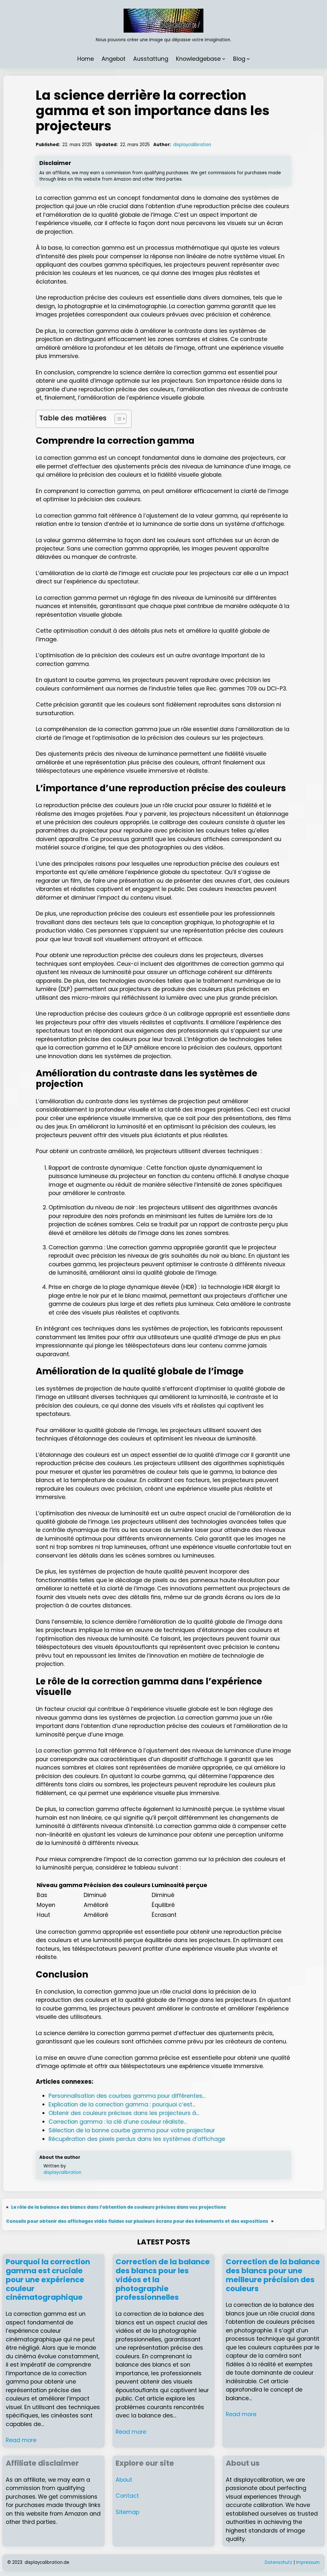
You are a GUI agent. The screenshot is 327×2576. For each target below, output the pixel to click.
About (124, 2480)
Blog (239, 59)
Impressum (308, 2562)
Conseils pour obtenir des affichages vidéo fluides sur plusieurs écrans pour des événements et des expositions (137, 2221)
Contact (127, 2496)
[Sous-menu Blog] (248, 59)
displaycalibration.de (47, 2562)
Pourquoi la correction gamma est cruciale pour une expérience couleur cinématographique (48, 2280)
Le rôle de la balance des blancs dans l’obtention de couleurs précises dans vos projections (119, 2207)
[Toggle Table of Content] (117, 419)
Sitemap (127, 2512)
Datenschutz (278, 2562)
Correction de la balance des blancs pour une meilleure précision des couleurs (273, 2275)
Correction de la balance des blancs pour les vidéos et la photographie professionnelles (163, 2280)
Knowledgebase (198, 59)
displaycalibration (192, 145)
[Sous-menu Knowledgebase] (224, 59)
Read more (21, 2440)
